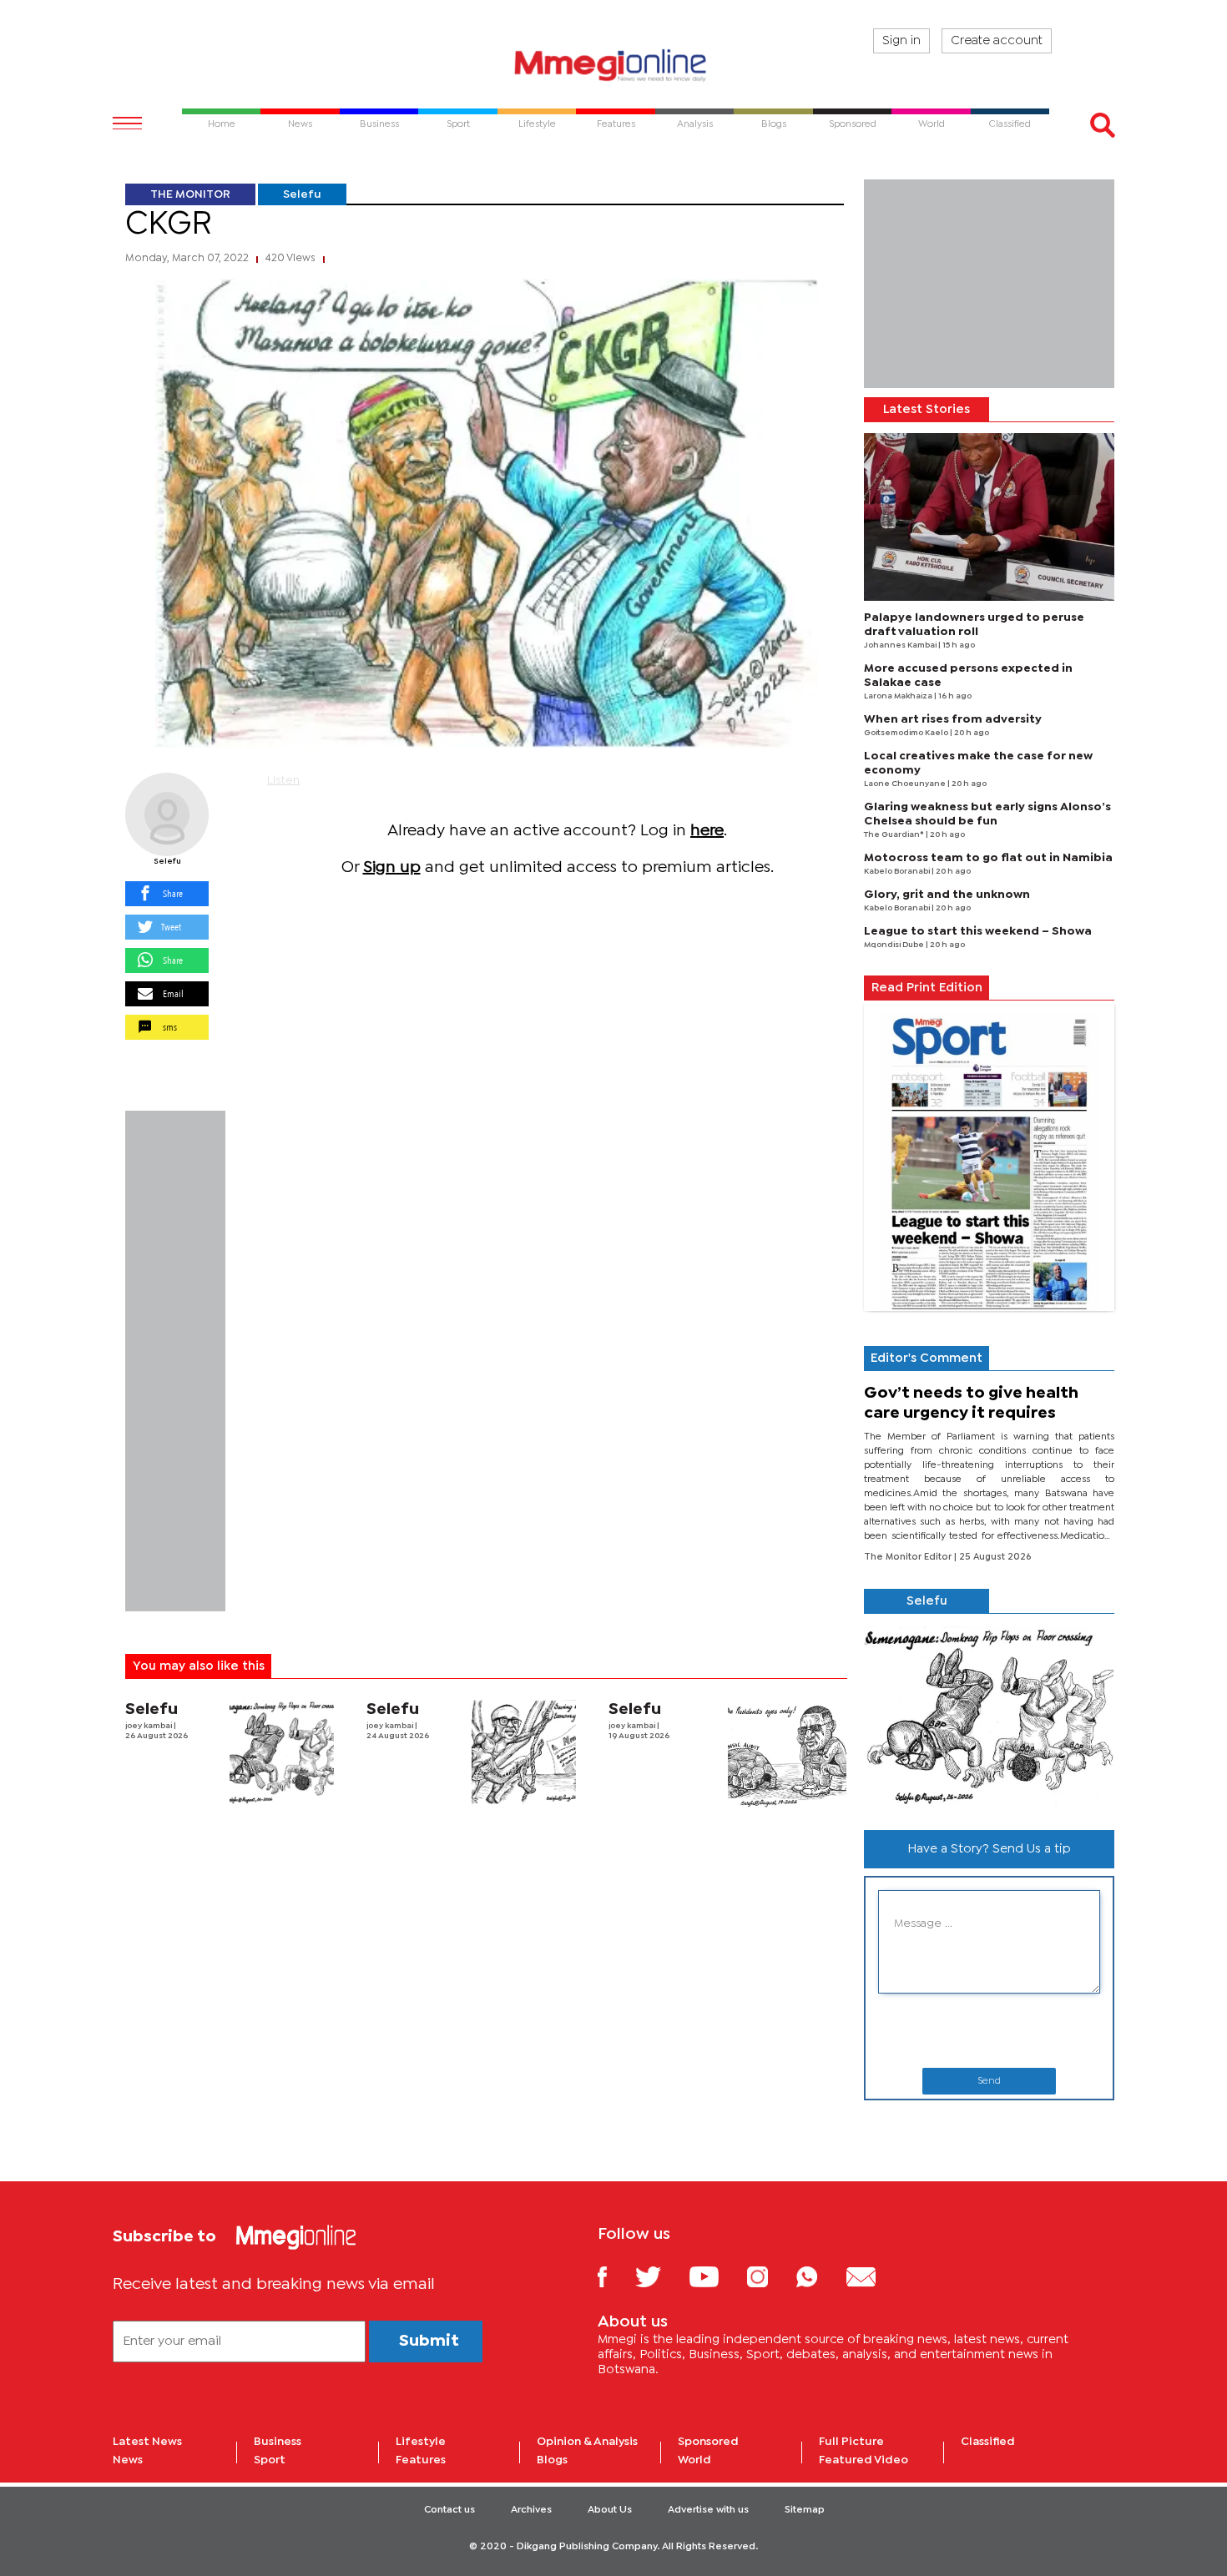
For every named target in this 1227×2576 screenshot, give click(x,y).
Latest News (147, 2442)
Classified (988, 2442)
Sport (270, 2460)
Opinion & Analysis (587, 2442)
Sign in (901, 41)
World (694, 2460)
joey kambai (149, 1726)
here (707, 831)
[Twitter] (661, 2276)
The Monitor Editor (909, 1557)
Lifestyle (421, 2442)
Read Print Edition (927, 988)
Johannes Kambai (901, 645)
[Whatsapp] (819, 2276)
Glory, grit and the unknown (947, 895)
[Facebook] (615, 2276)
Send (989, 2081)
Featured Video (863, 2460)
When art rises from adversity (953, 719)
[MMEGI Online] (613, 65)
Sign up (392, 867)
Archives (531, 2510)
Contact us (449, 2510)
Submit (429, 2341)
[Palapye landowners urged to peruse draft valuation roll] (989, 517)
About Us (610, 2510)
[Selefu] (167, 814)
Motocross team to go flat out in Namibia (988, 858)
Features (421, 2460)
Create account (997, 41)
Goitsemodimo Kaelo (907, 733)
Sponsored (708, 2442)
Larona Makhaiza (899, 696)
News (128, 2460)
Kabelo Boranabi (898, 872)
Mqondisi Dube (895, 945)
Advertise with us (708, 2510)
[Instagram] (770, 2276)
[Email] (874, 2276)
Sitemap (805, 2510)
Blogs (552, 2460)
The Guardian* (895, 835)
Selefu (302, 194)
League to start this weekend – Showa (978, 931)
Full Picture (851, 2442)
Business (278, 2442)
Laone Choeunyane (906, 784)
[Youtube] (716, 2276)
